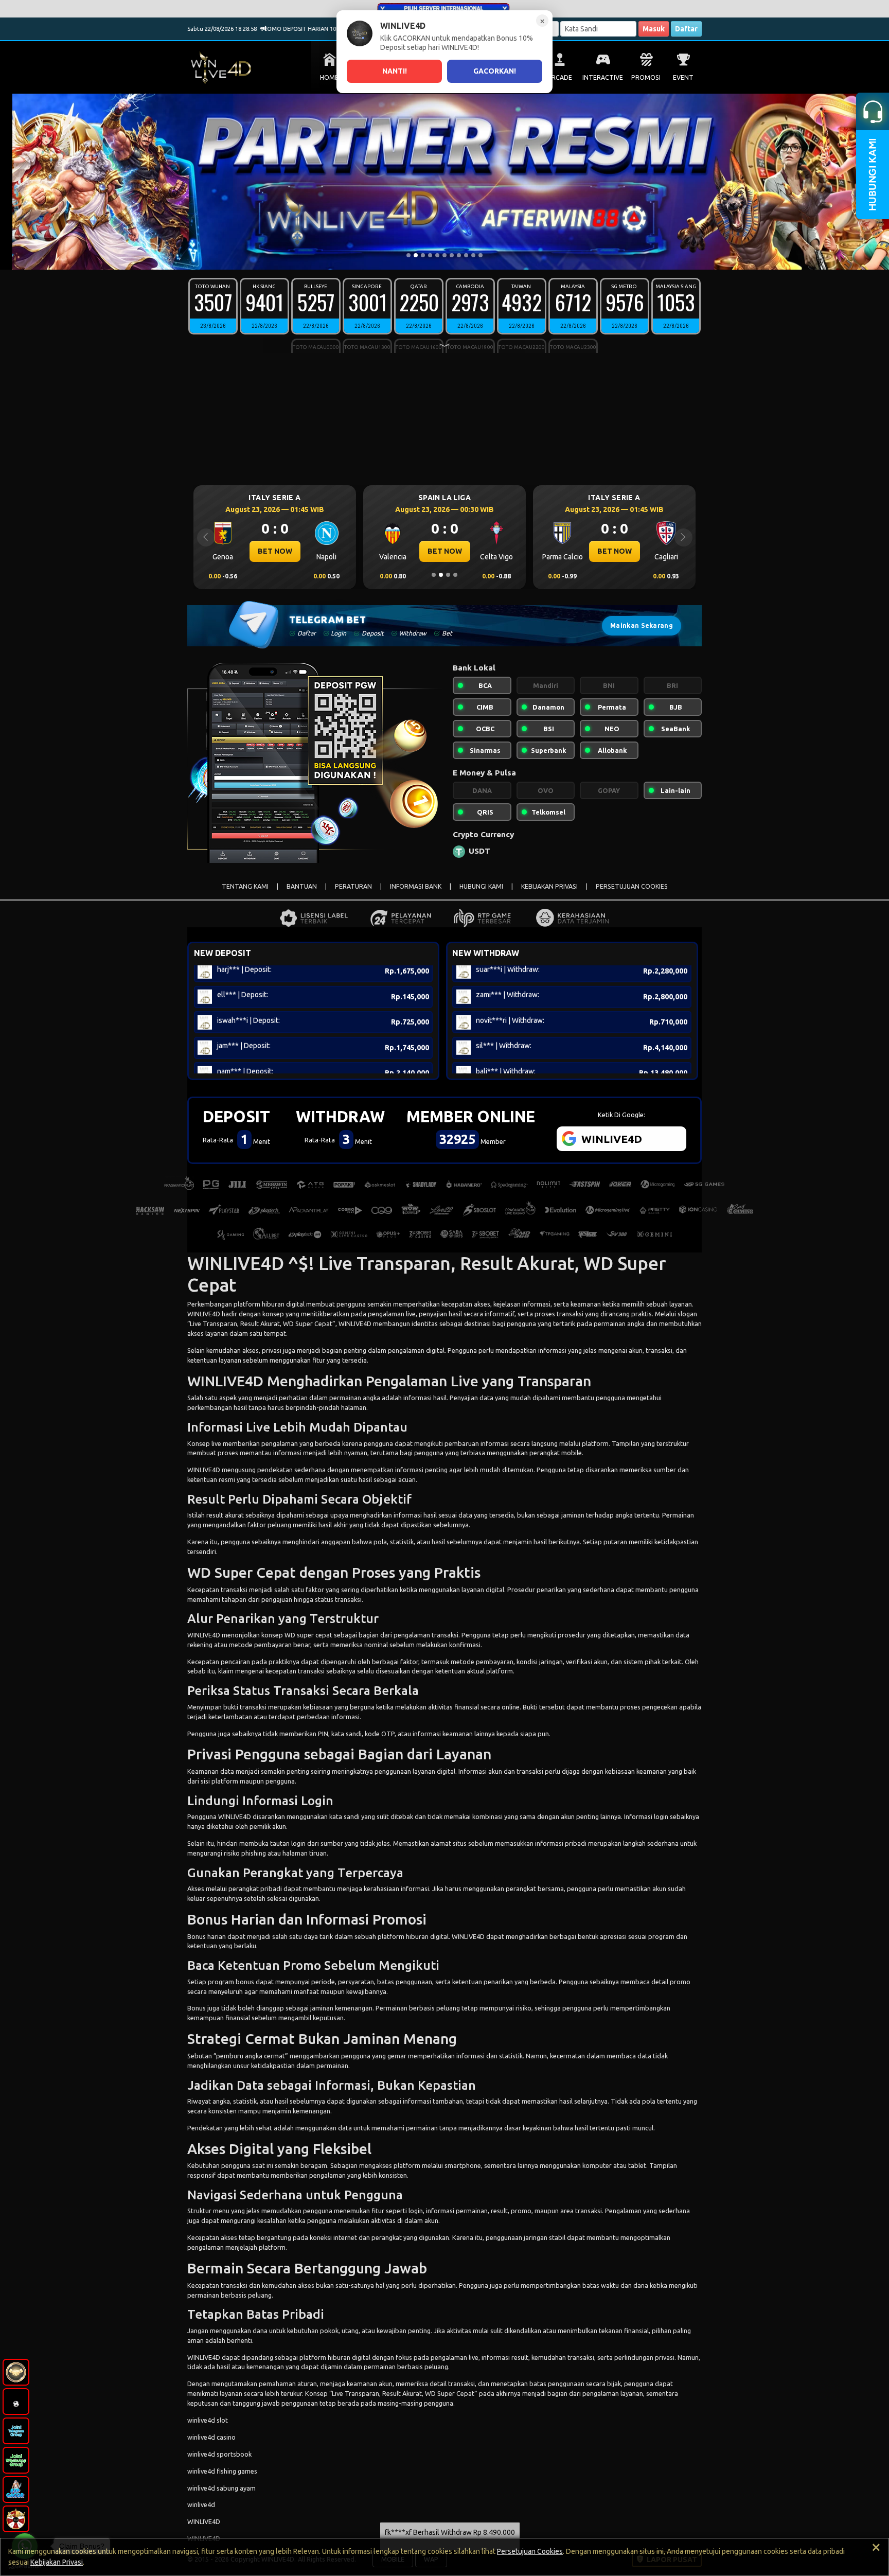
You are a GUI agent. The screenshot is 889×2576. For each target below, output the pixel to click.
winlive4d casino (211, 2437)
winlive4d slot (208, 2420)
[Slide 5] (437, 255)
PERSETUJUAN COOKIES (632, 886)
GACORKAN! (495, 71)
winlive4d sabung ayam (221, 2488)
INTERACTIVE (603, 77)
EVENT (683, 77)
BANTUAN (302, 886)
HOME (329, 77)
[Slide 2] (416, 255)
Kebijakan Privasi (57, 2562)
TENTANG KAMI (245, 886)
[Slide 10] (473, 255)
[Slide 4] (430, 255)
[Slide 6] (444, 255)
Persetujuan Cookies (530, 2551)
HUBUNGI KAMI (481, 886)
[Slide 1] (408, 255)
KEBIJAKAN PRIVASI (549, 886)
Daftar (686, 29)
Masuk (654, 29)
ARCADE (560, 77)
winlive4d (201, 2504)
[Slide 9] (466, 255)
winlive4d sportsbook (219, 2454)
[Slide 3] (423, 255)
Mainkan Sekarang (642, 625)
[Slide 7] (452, 255)
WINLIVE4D (204, 1314)
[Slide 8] (459, 255)
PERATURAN (353, 886)
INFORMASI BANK (416, 886)
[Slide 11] (481, 255)
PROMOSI (646, 77)
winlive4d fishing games (222, 2471)
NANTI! (395, 71)
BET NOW (275, 551)
